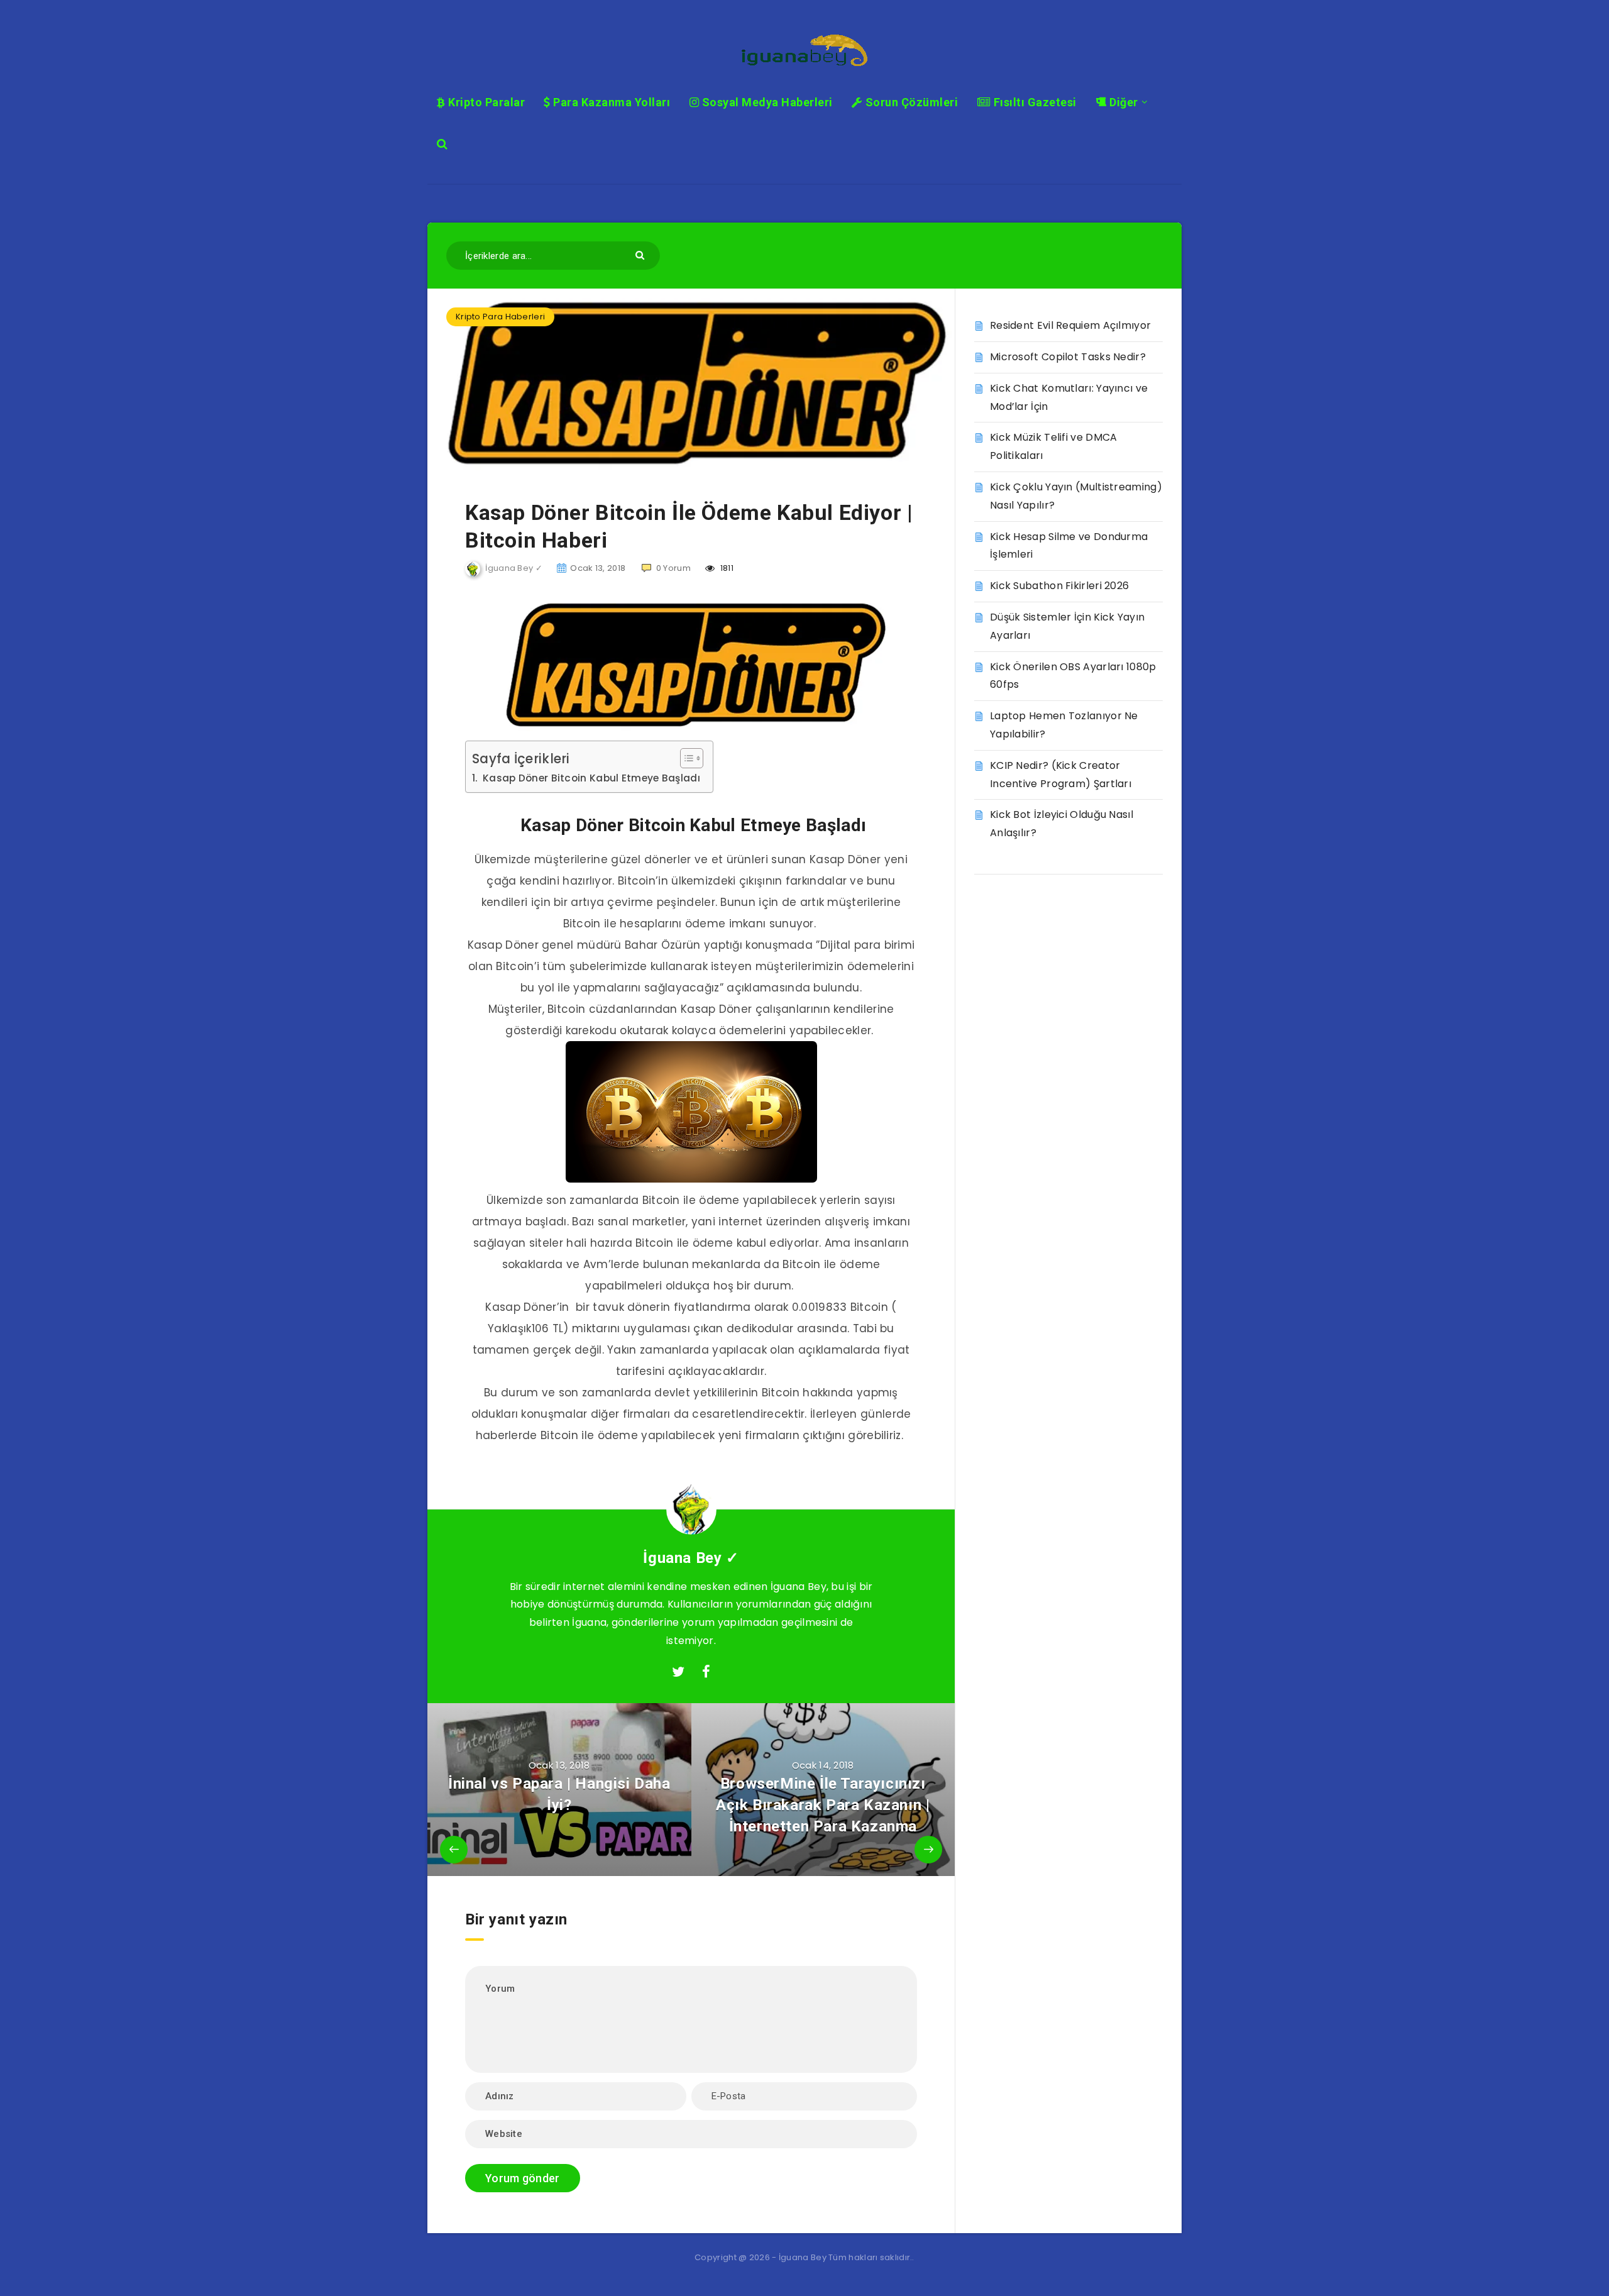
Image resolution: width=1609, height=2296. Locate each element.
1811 (726, 568)
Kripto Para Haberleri (500, 317)
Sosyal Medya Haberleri (766, 102)
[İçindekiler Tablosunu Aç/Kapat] (685, 758)
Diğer (1123, 102)
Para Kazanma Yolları (610, 102)
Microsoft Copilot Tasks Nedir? (1068, 357)
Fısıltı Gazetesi (1034, 102)
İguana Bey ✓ (691, 1558)
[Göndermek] (641, 254)
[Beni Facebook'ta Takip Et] (706, 1672)
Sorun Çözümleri (910, 102)
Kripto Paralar (485, 102)
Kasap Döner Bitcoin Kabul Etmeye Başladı (590, 778)
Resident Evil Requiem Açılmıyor (1070, 325)
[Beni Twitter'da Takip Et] (678, 1672)
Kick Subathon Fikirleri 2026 (1059, 586)
